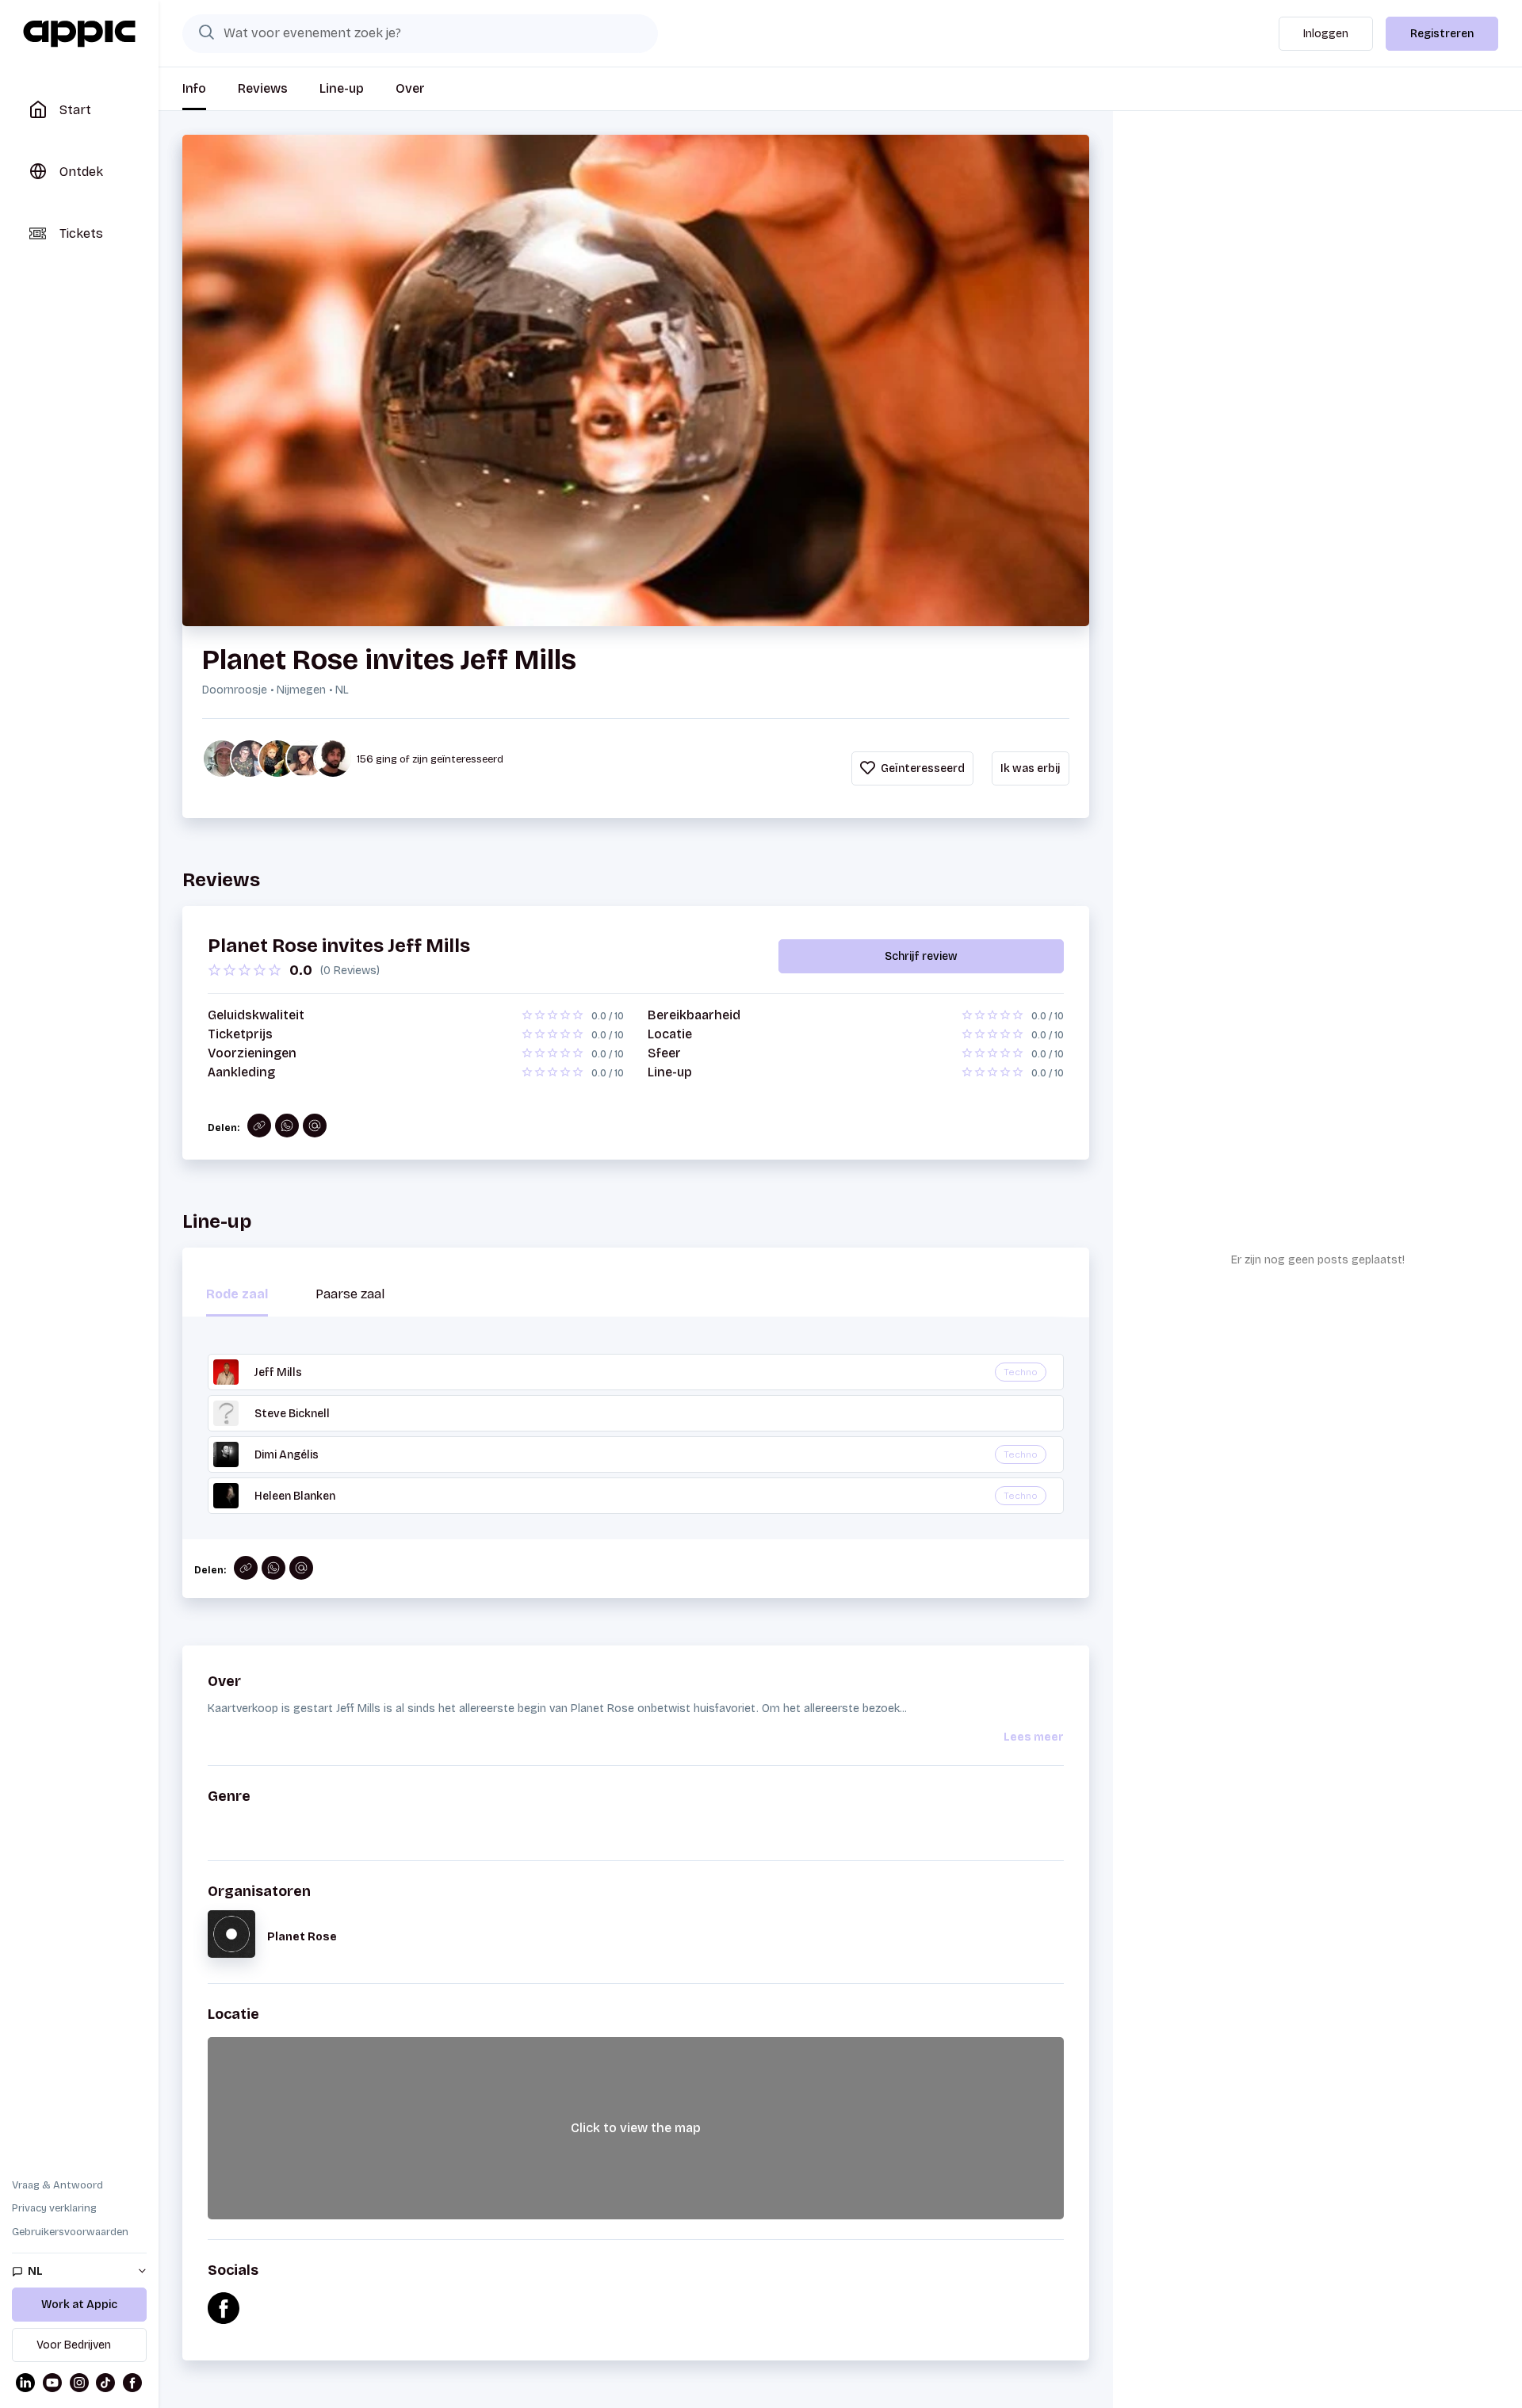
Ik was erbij (1031, 768)
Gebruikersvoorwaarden (70, 2232)
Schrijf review (921, 956)
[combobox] (420, 33)
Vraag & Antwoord (57, 2185)
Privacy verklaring (54, 2208)
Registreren (1442, 34)
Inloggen (1326, 34)
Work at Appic (79, 2305)
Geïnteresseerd (922, 768)
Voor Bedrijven (74, 2345)
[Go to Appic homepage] (79, 34)
